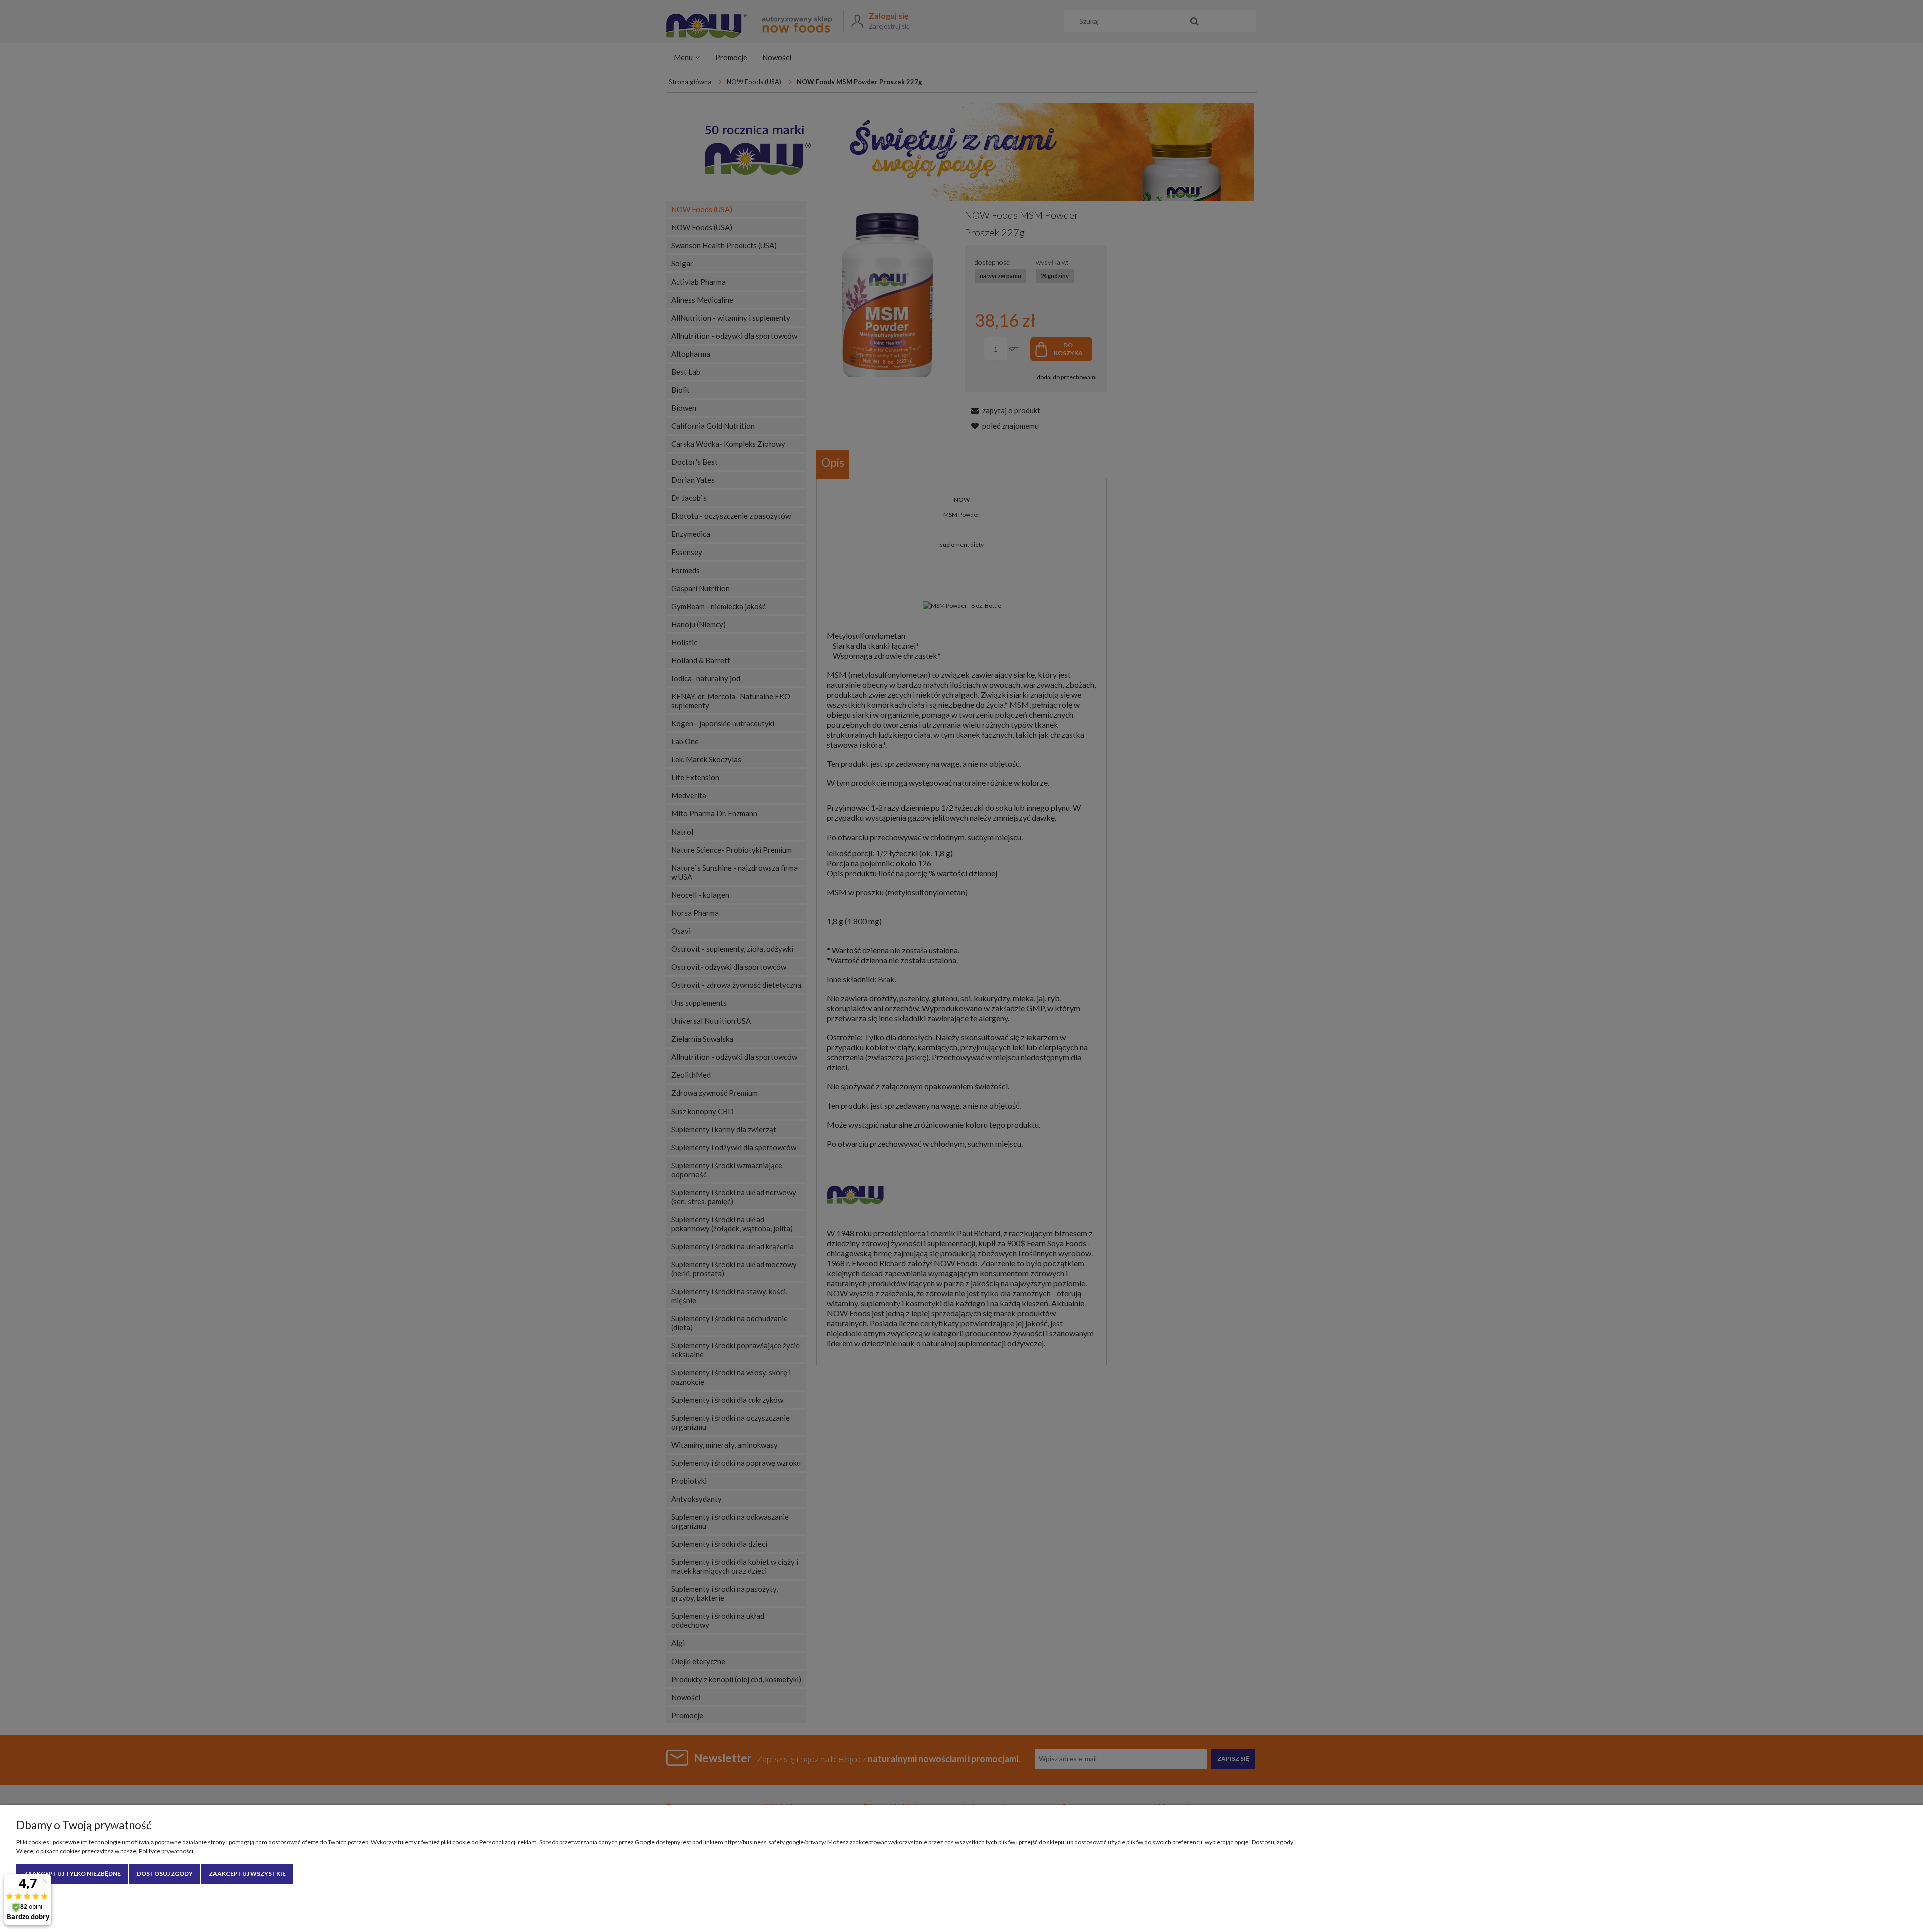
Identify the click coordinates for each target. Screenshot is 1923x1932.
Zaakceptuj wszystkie (247, 1874)
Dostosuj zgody (165, 1874)
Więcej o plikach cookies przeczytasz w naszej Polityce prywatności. (105, 1851)
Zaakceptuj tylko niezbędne (72, 1874)
